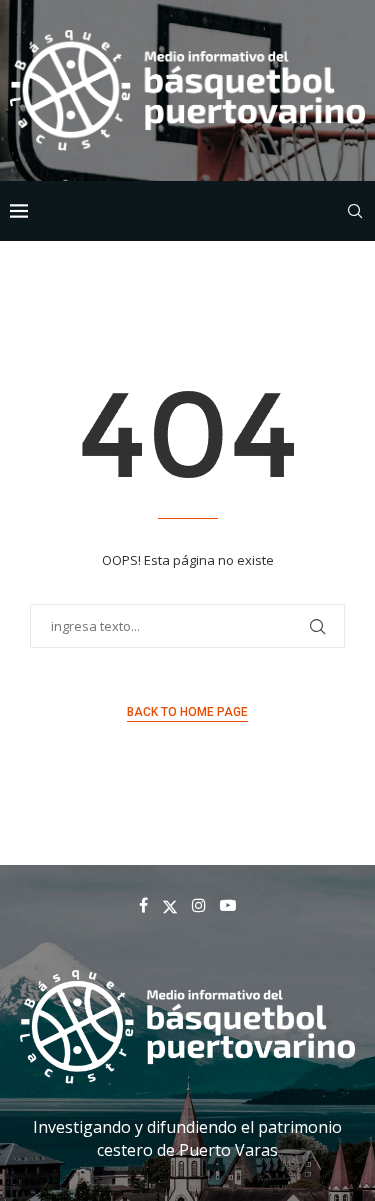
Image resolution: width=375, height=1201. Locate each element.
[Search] (355, 211)
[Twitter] (170, 905)
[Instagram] (199, 905)
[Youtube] (228, 905)
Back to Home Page (187, 712)
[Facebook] (143, 905)
